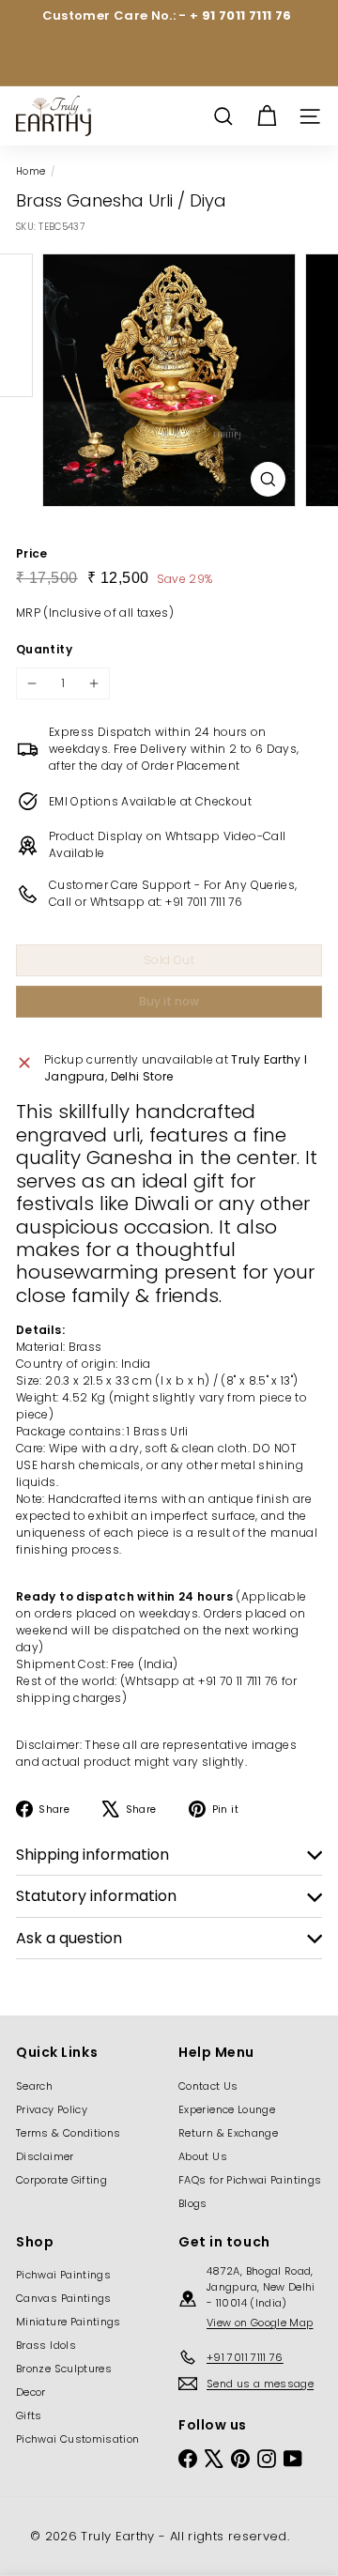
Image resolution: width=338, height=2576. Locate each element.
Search (34, 2086)
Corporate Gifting (61, 2180)
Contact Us (208, 2086)
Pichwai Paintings (63, 2275)
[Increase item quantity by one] (94, 683)
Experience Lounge (227, 2109)
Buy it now (169, 1001)
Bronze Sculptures (64, 2369)
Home (31, 171)
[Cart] (267, 116)
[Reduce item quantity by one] (32, 683)
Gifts (29, 2415)
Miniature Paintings (69, 2322)
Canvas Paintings (64, 2298)
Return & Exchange (228, 2133)
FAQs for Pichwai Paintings (250, 2180)
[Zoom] (268, 479)
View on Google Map (260, 2323)
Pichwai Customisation (78, 2439)
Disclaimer (45, 2156)
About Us (203, 2156)
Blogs (193, 2203)
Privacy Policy (52, 2109)
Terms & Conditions (68, 2133)
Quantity (44, 649)
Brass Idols (46, 2345)
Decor (31, 2392)
